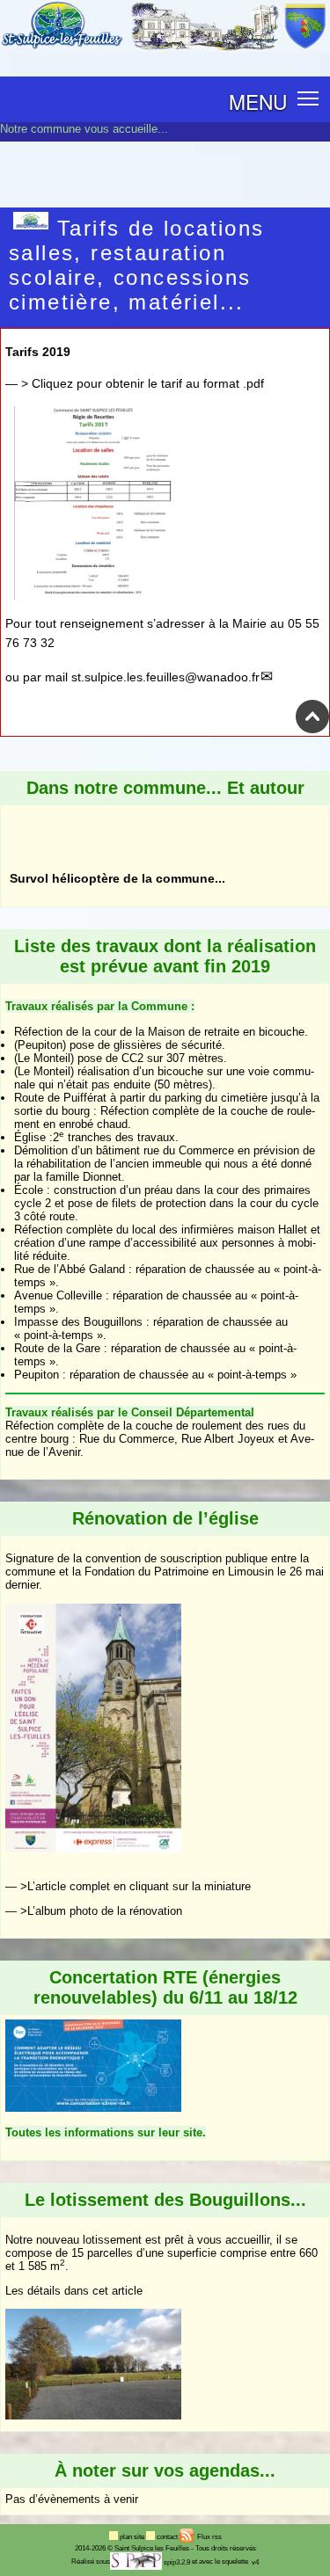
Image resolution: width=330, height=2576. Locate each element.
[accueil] (165, 48)
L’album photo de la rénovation (105, 1911)
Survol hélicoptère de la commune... (117, 817)
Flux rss (209, 2537)
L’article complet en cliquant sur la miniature (139, 1886)
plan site (133, 2537)
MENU (258, 101)
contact (168, 2537)
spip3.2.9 (177, 2562)
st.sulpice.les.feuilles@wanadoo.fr (165, 677)
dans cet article (103, 2291)
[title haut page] (312, 730)
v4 (255, 2562)
